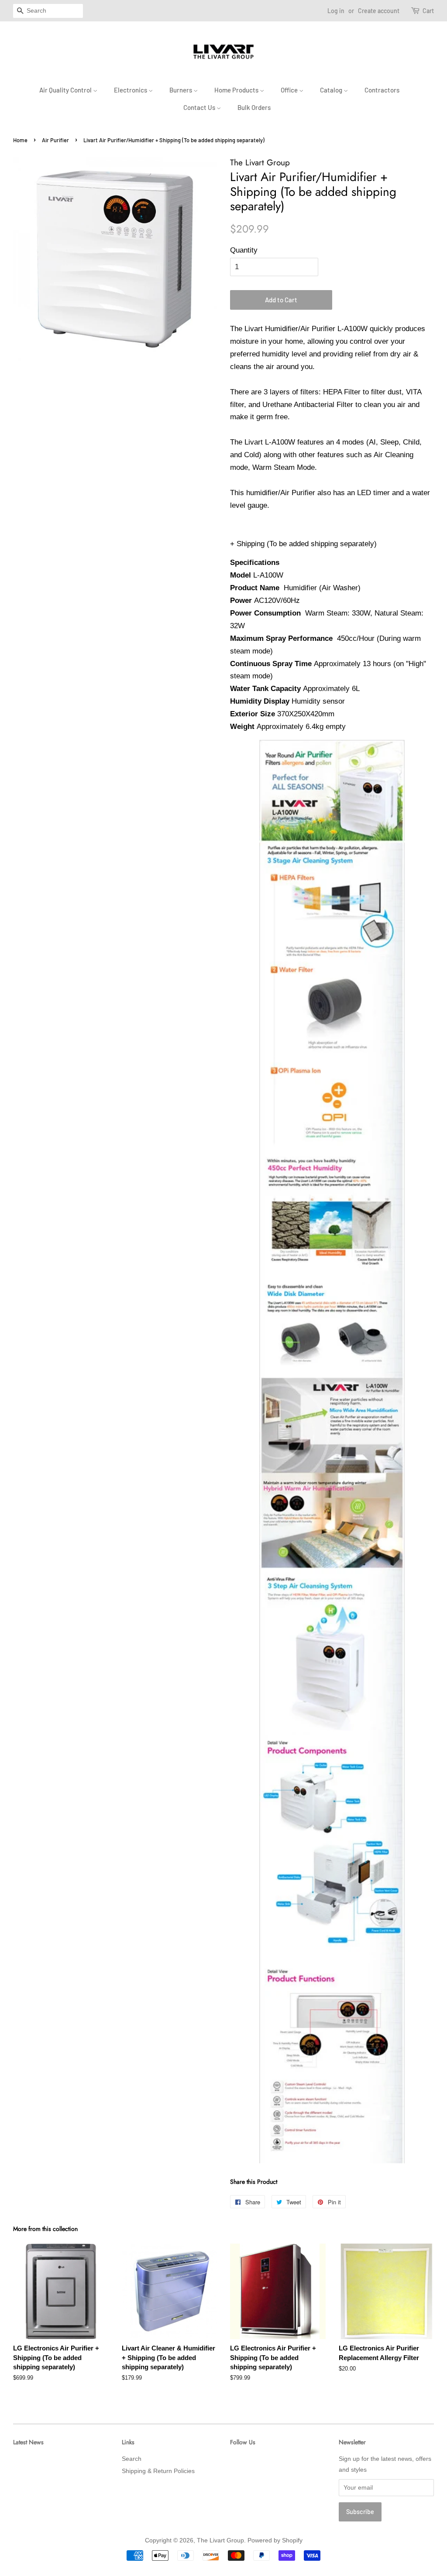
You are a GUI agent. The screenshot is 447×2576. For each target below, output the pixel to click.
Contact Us (200, 107)
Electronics (131, 90)
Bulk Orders (254, 107)
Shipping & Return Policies (158, 2471)
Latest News (28, 2442)
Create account (379, 11)
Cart (428, 11)
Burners (181, 90)
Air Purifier (55, 140)
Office (290, 90)
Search (132, 2459)
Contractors (382, 90)
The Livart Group (220, 2540)
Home (20, 140)
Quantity (244, 250)
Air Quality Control (66, 90)
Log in (336, 11)
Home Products (237, 90)
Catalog (332, 90)
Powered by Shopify (275, 2540)
